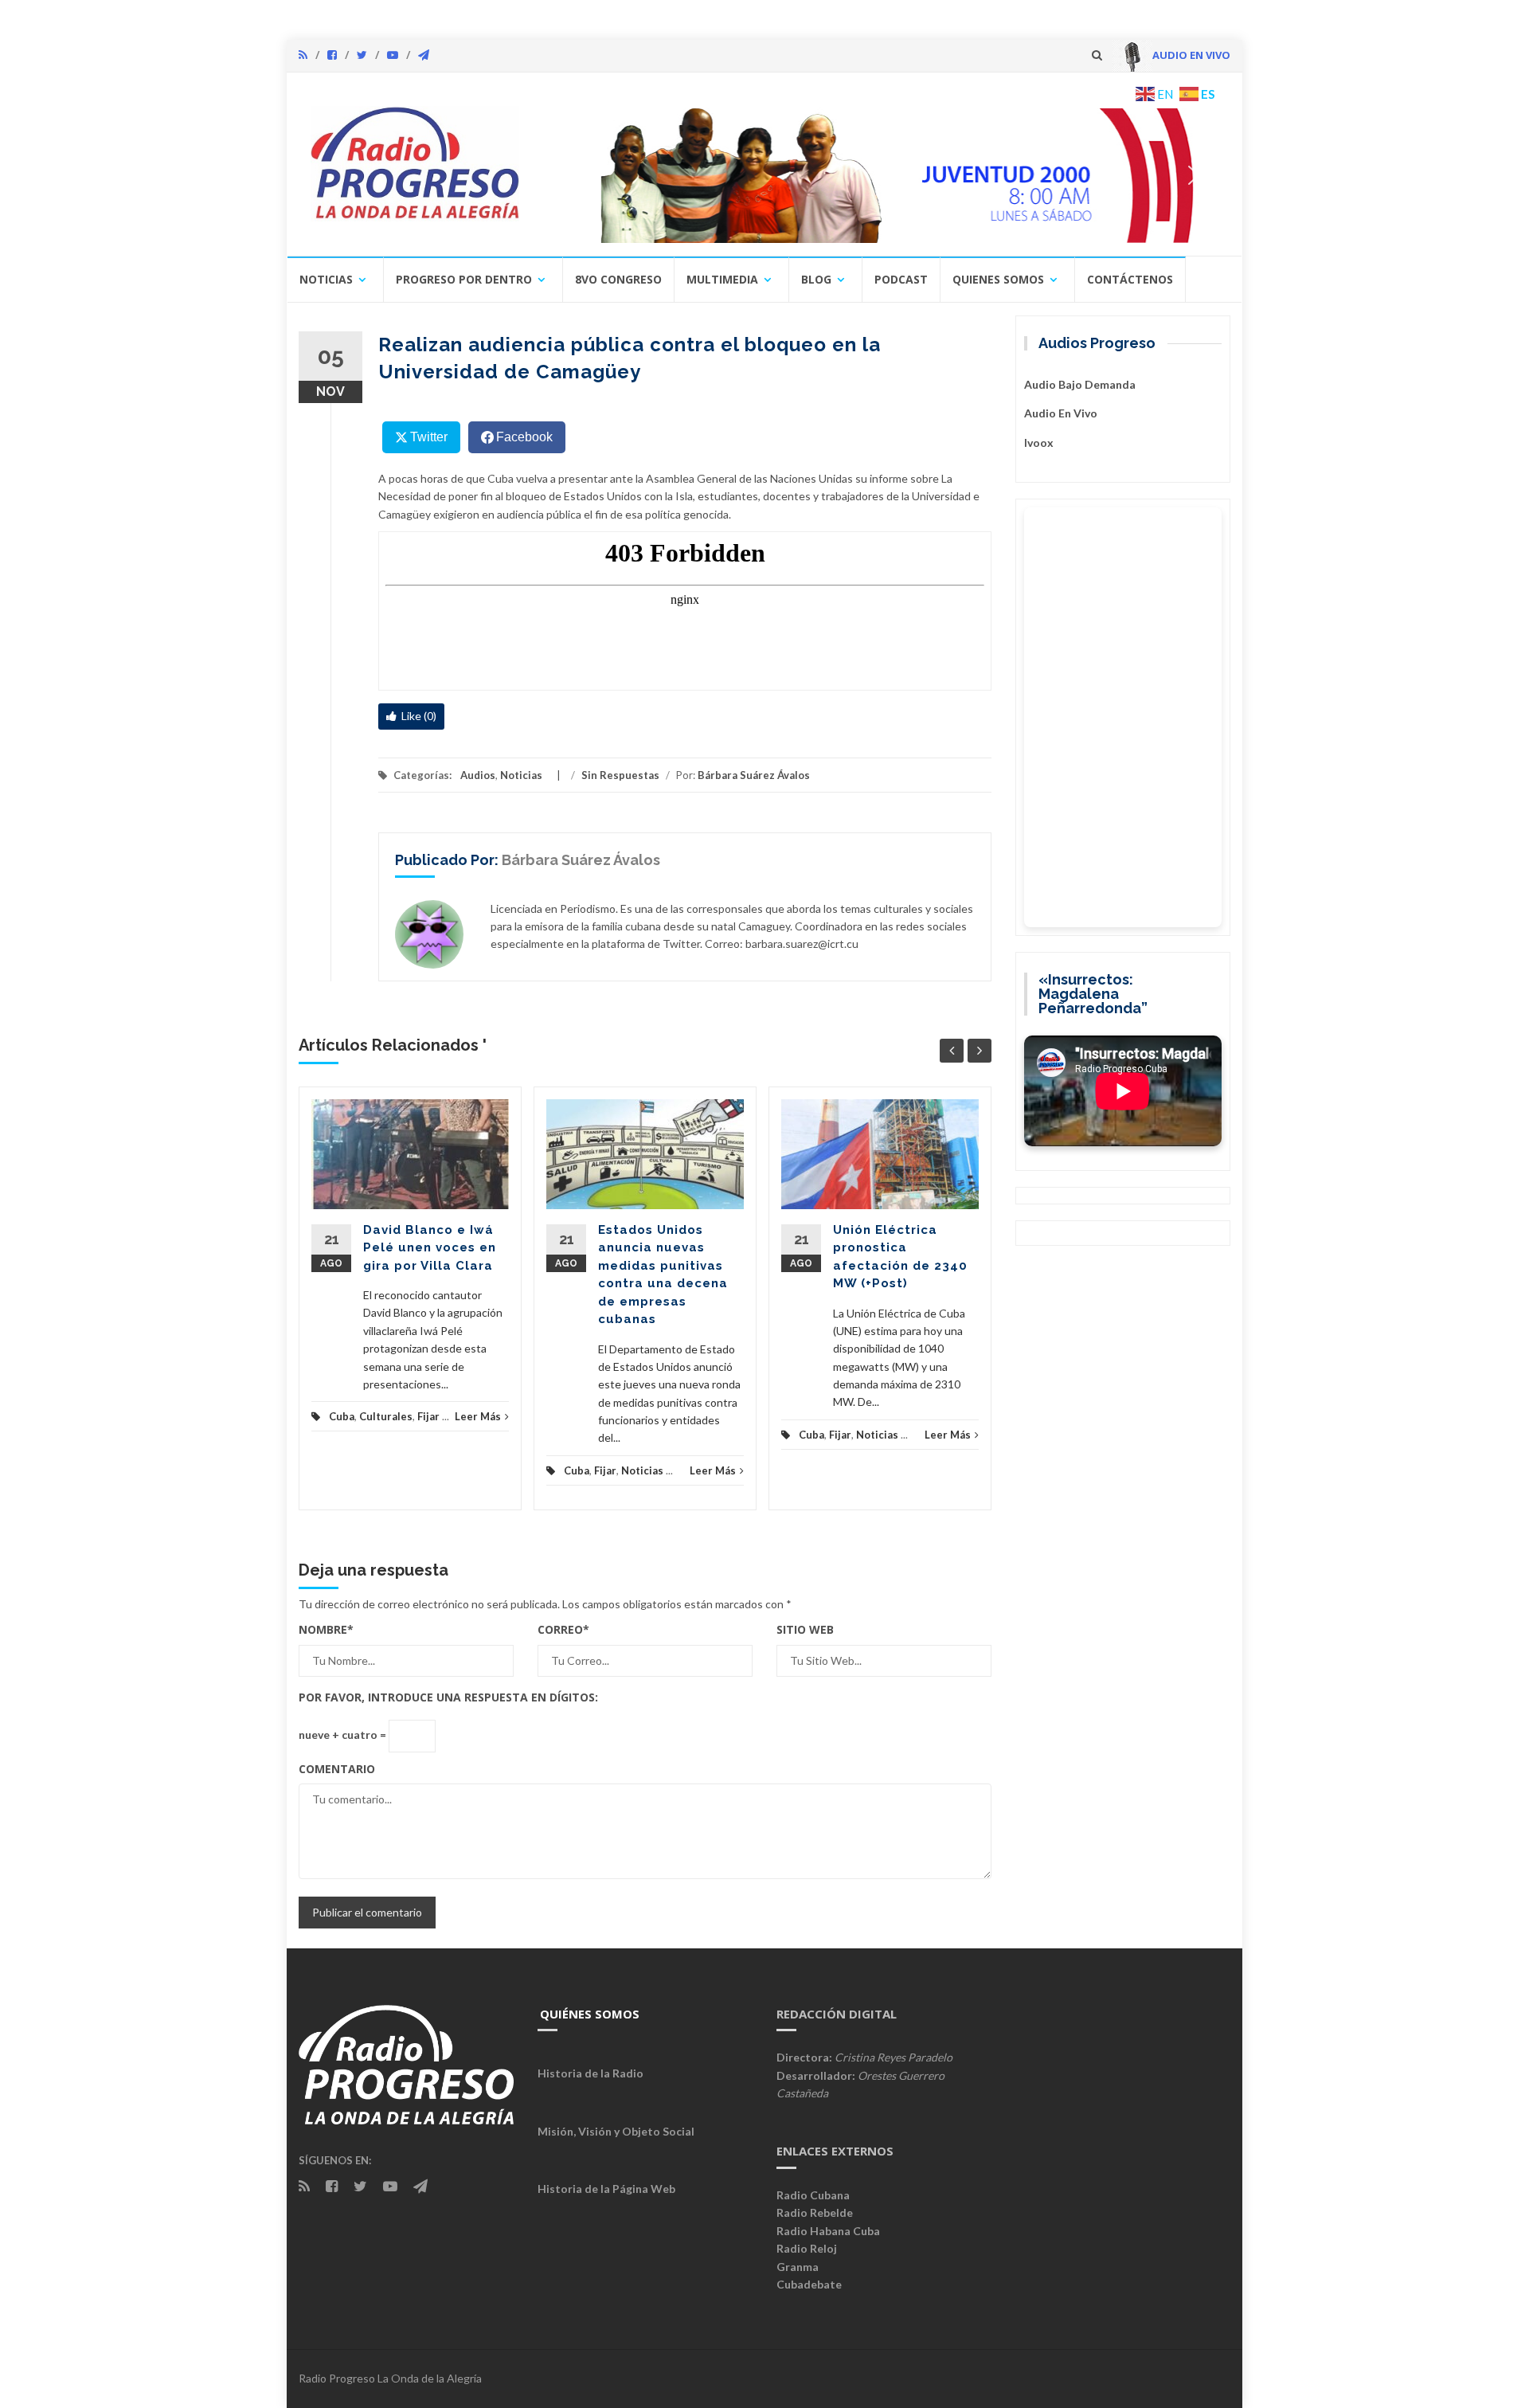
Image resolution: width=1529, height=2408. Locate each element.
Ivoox (1039, 442)
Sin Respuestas (620, 775)
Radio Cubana (813, 2195)
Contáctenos (1130, 279)
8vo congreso (618, 279)
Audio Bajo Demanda (1080, 384)
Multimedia (722, 279)
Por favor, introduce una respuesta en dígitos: (448, 1697)
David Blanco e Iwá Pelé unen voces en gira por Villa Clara (430, 1248)
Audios (478, 775)
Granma (798, 2267)
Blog (816, 279)
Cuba (342, 1416)
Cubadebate (809, 2284)
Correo (563, 1629)
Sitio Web (805, 1629)
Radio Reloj (807, 2248)
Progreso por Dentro (464, 279)
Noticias (326, 279)
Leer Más (478, 1416)
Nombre (326, 1629)
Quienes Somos (998, 279)
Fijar (428, 1416)
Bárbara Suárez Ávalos (754, 775)
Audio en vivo (1061, 413)
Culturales (386, 1416)
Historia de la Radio (590, 2073)
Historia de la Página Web (606, 2189)
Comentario (337, 1769)
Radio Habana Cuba (828, 2231)
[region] (882, 175)
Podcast (901, 279)
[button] (882, 175)
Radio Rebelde (815, 2212)
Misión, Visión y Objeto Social (616, 2131)
